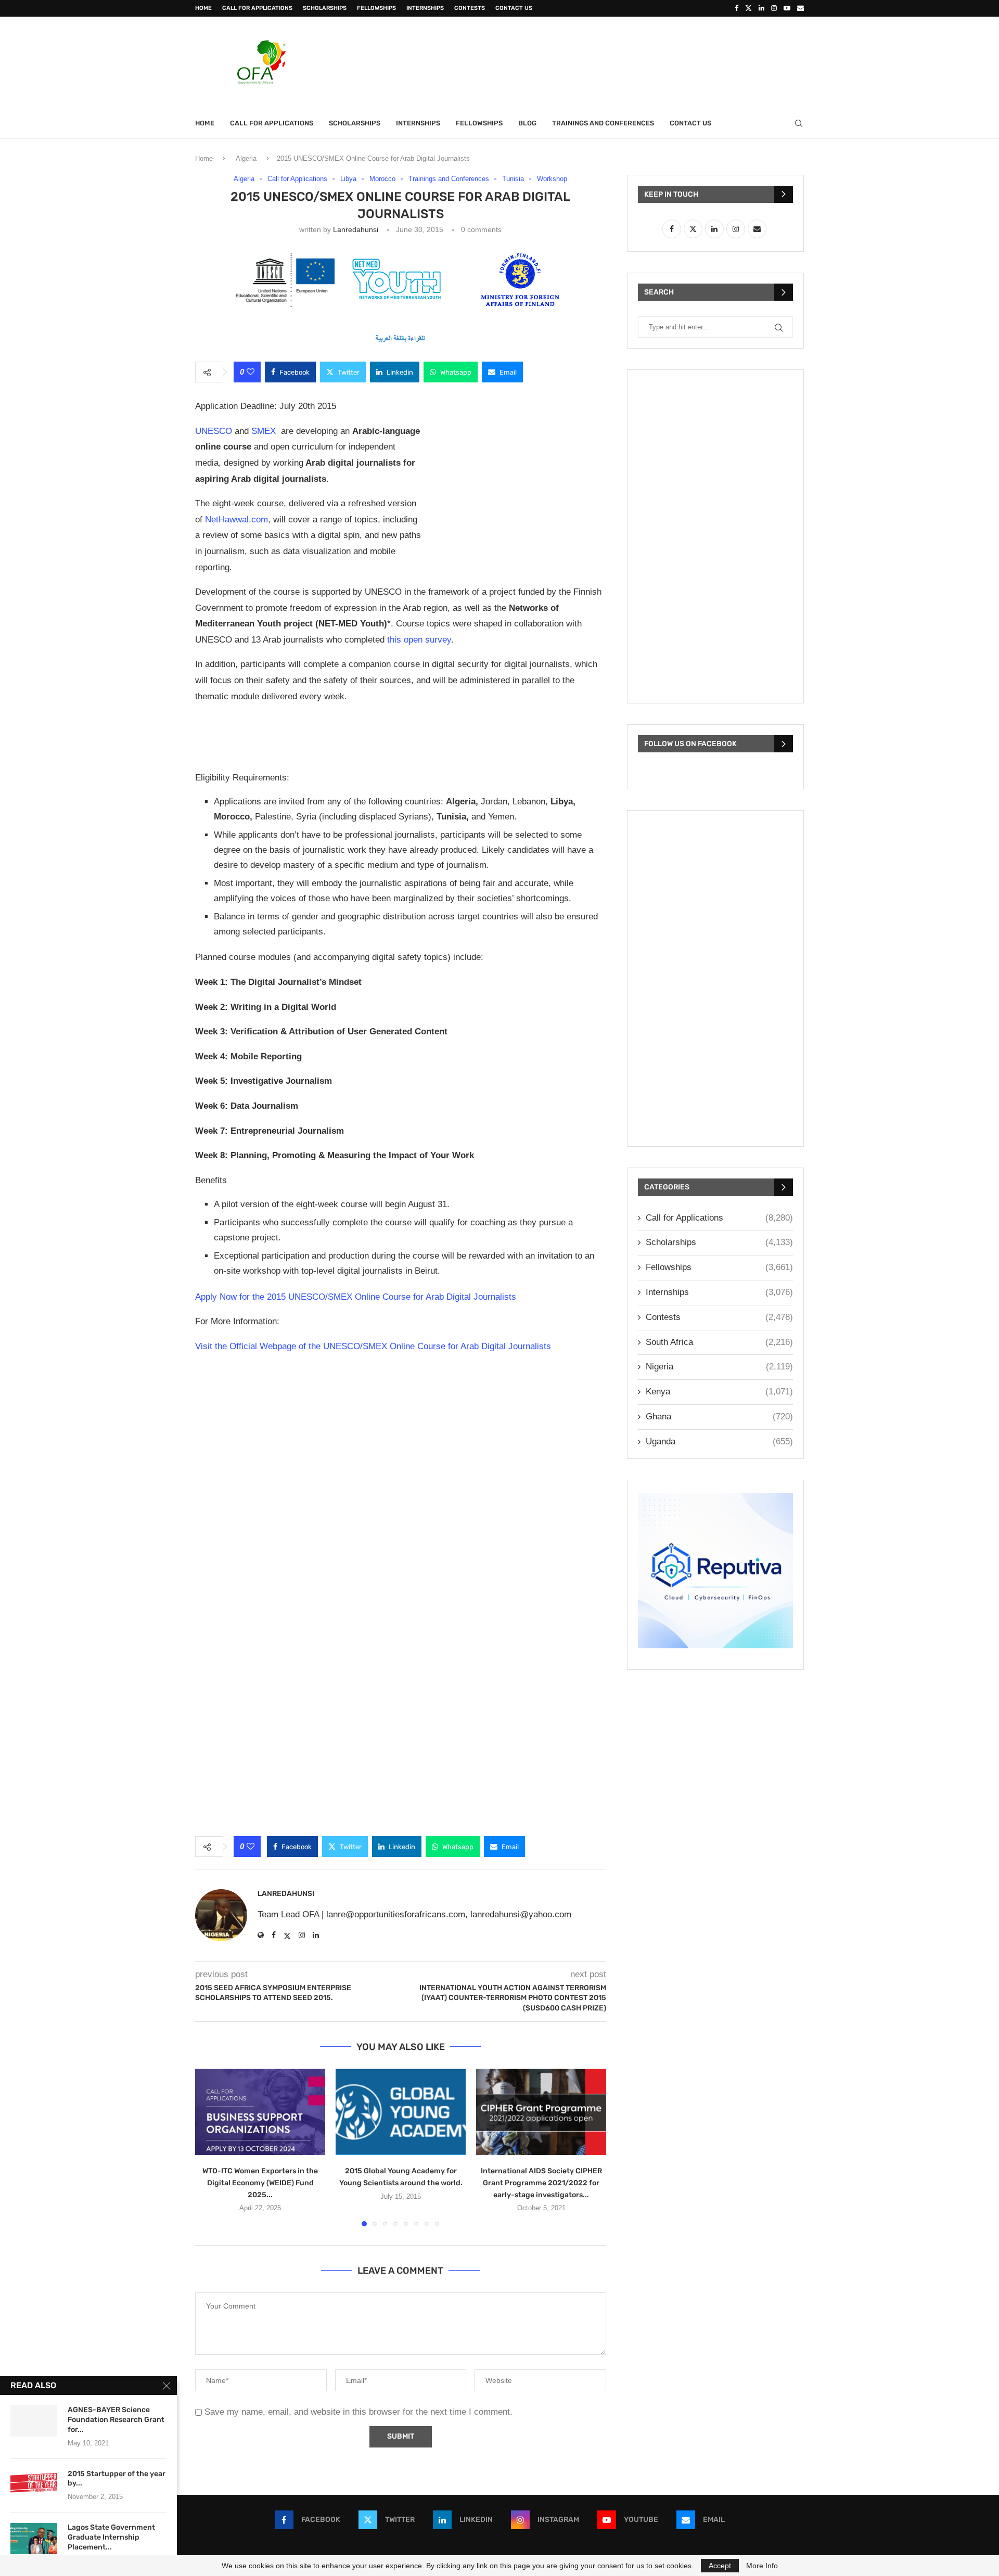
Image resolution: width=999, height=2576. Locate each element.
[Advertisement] (614, 61)
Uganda (719, 1441)
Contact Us (514, 8)
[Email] (801, 8)
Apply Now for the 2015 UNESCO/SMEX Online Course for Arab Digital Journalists (356, 1297)
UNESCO (214, 431)
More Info (762, 2566)
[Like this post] (251, 372)
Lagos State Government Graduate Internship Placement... (111, 2537)
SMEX (264, 431)
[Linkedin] (761, 8)
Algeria (246, 158)
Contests (470, 8)
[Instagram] (774, 8)
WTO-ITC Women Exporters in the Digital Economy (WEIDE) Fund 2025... (260, 2182)
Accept (720, 2566)
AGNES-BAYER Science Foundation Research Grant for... (116, 2420)
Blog (527, 123)
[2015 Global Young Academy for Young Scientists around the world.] (401, 2112)
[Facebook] (737, 8)
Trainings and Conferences (603, 123)
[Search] (799, 123)
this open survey (419, 640)
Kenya (719, 1392)
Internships (425, 8)
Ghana (719, 1417)
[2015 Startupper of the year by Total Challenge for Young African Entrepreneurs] (34, 2485)
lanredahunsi (356, 229)
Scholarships (325, 8)
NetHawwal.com (236, 520)
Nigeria (719, 1367)
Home (203, 8)
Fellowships (376, 8)
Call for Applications (257, 8)
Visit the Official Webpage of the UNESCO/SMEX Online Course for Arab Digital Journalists (373, 1346)
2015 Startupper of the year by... (117, 2479)
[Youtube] (787, 8)
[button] (209, 2147)
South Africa (719, 1342)
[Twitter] (748, 8)
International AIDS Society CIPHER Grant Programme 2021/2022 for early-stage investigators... (541, 2182)
